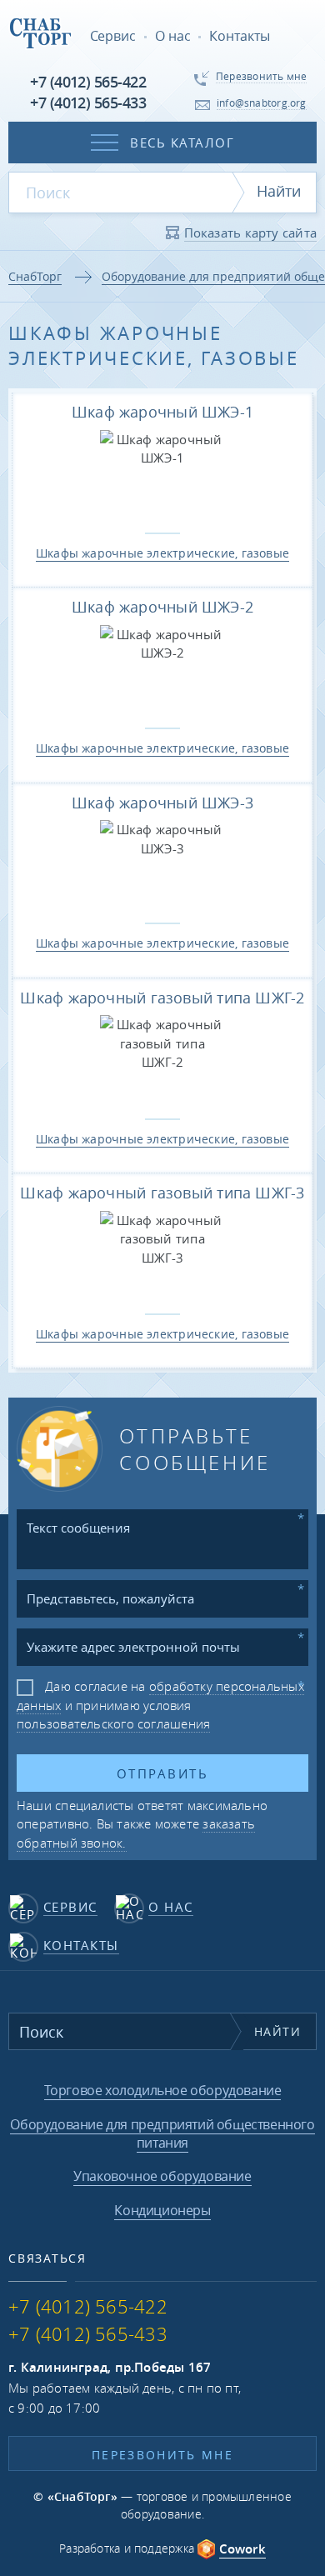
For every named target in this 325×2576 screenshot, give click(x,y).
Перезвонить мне (162, 2455)
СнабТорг (35, 276)
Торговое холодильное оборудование (163, 2090)
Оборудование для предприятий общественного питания (162, 2133)
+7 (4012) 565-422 (88, 82)
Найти (279, 191)
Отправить (162, 1773)
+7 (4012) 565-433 (88, 103)
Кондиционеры (162, 2210)
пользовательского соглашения (113, 1723)
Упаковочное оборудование (162, 2176)
